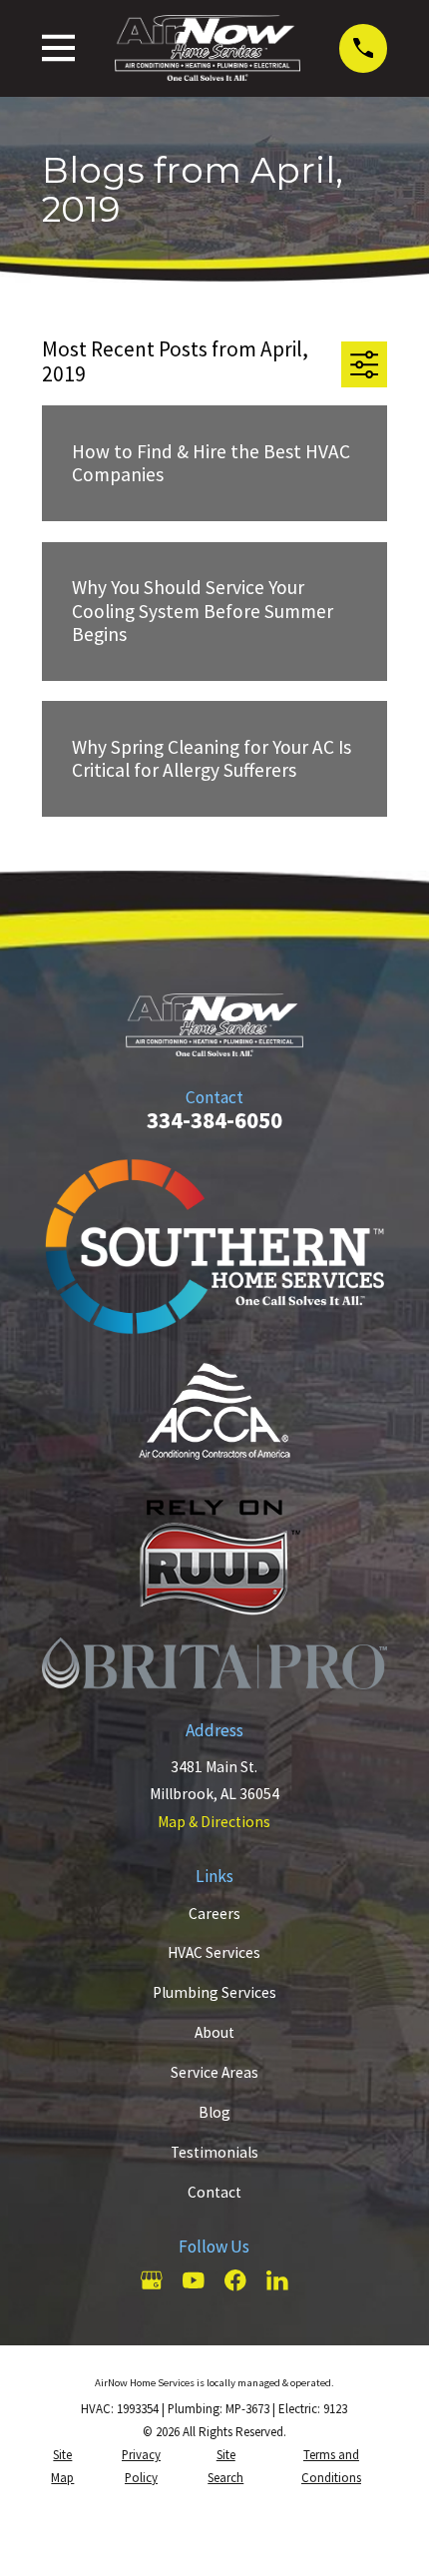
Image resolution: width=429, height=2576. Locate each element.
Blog (214, 2112)
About (214, 2032)
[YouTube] (194, 2280)
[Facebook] (235, 2280)
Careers (214, 1914)
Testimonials (214, 2152)
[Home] (208, 48)
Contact (214, 2192)
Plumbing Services (214, 1992)
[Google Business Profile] (152, 2280)
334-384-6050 (214, 1120)
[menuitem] (63, 2467)
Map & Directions (214, 1822)
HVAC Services (214, 1952)
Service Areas (214, 2072)
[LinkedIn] (277, 2280)
